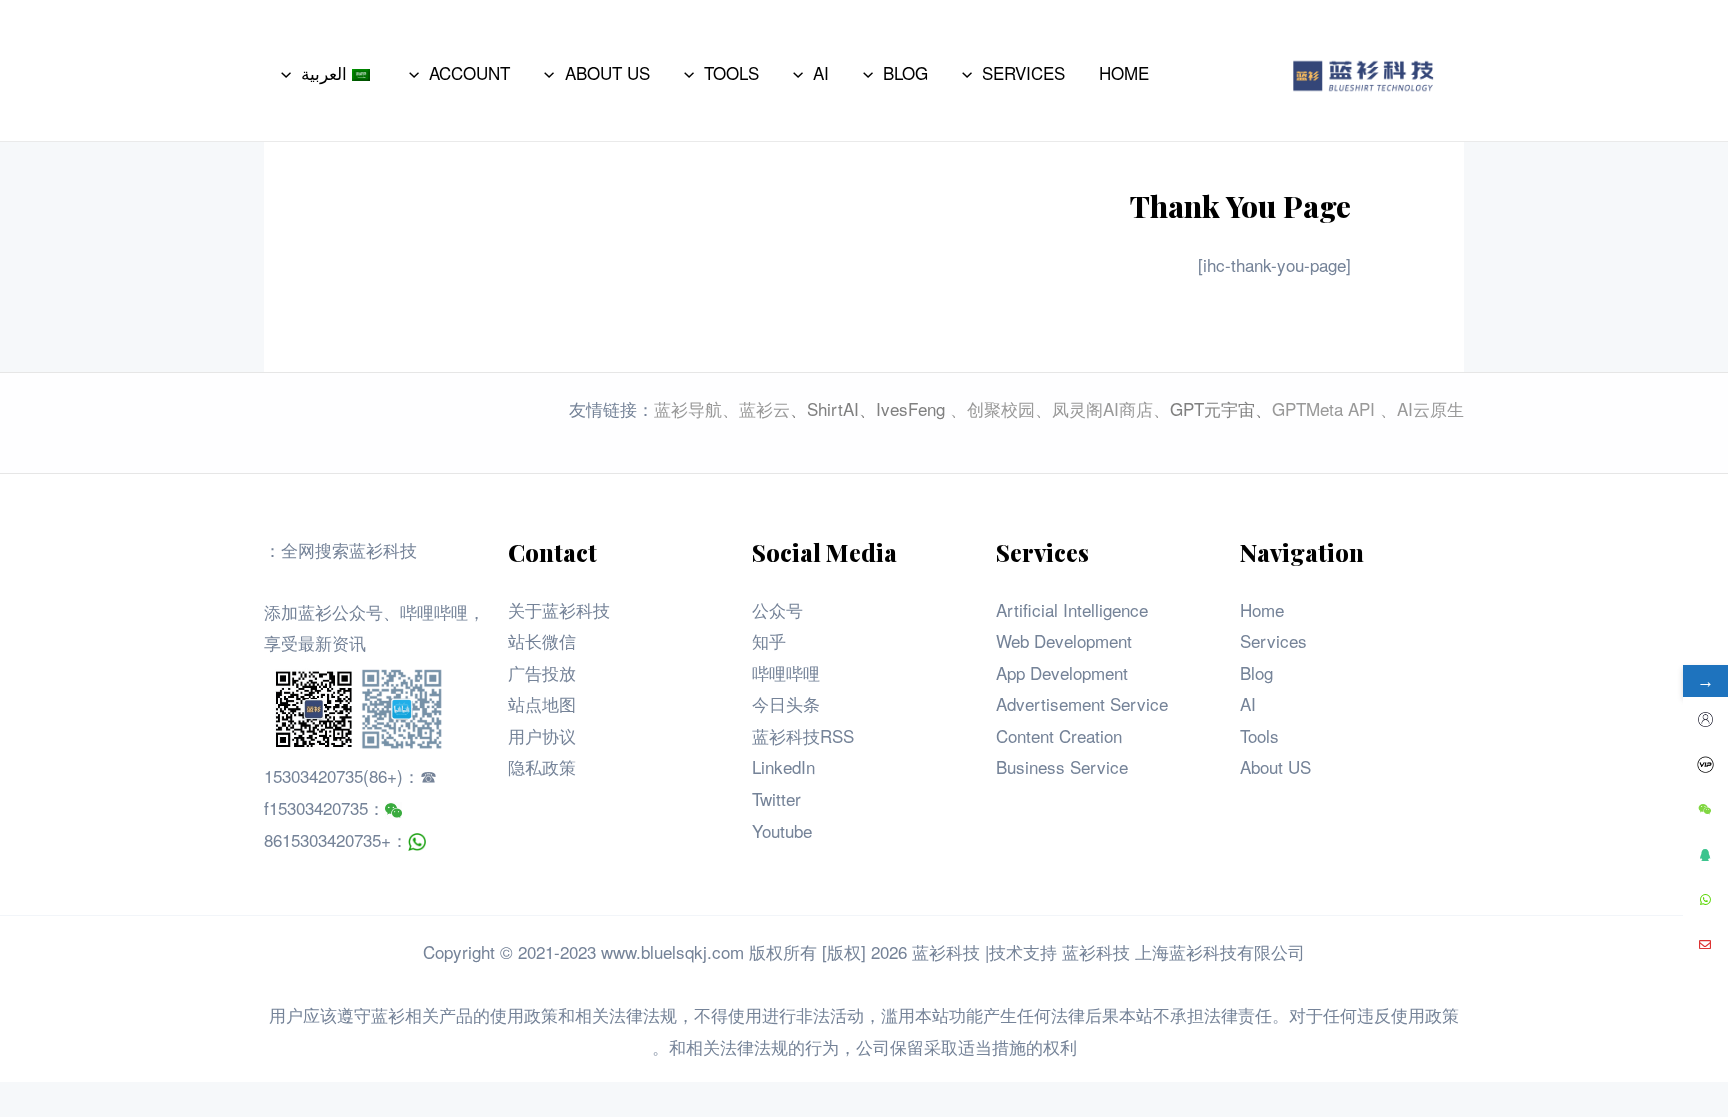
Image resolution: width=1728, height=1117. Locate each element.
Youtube (782, 830)
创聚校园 (1001, 408)
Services (1273, 640)
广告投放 (542, 672)
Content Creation (1059, 735)
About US (1275, 766)
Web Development (1064, 640)
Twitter (776, 798)
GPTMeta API (1326, 408)
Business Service (1062, 766)
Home (1262, 609)
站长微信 (542, 640)
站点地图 (542, 703)
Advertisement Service (1082, 703)
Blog (1256, 672)
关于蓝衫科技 (559, 609)
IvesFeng (910, 408)
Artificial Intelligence (1072, 609)
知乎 (769, 640)
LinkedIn (783, 766)
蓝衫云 (764, 408)
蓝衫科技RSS (803, 735)
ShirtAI (833, 408)
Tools (1259, 735)
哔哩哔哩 (786, 672)
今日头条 (786, 703)
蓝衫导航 (688, 408)
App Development (1062, 672)
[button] (972, 73)
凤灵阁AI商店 (1102, 408)
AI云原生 (1430, 408)
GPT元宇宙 (1212, 408)
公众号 (777, 609)
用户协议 (542, 735)
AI (1248, 703)
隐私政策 (542, 766)
